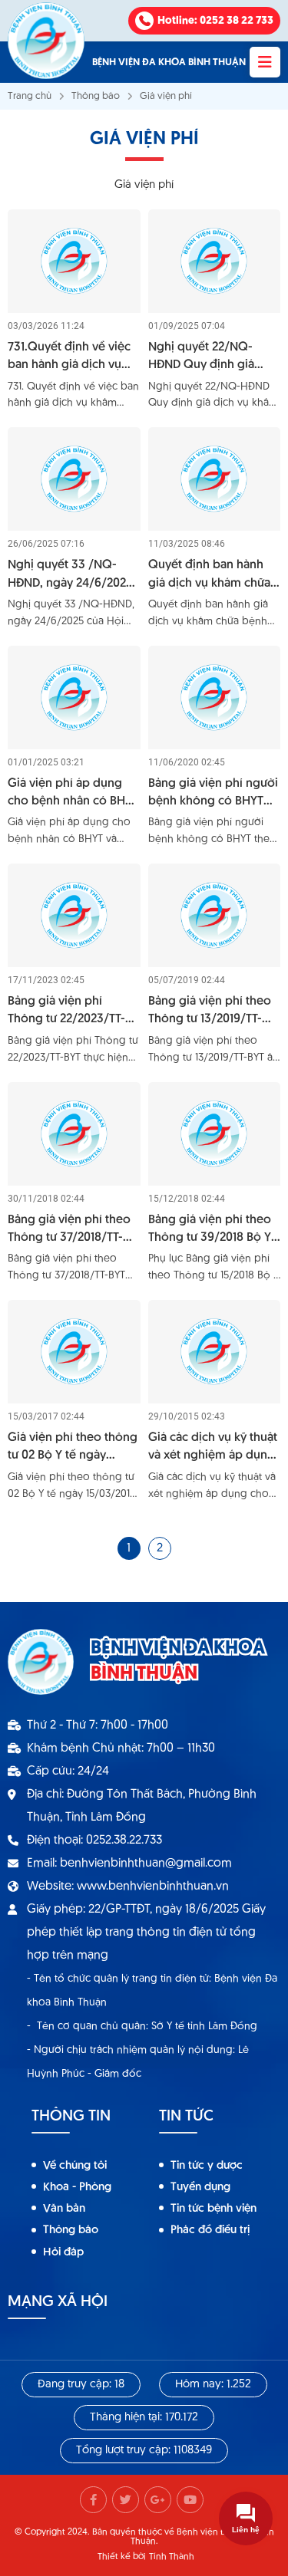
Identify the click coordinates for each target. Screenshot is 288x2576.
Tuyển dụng (200, 2188)
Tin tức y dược (207, 2166)
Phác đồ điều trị (210, 2231)
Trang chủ (30, 96)
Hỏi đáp (63, 2253)
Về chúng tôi (75, 2166)
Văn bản (64, 2209)
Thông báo (96, 96)
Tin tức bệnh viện (214, 2209)
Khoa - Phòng (77, 2188)
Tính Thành (172, 2557)
